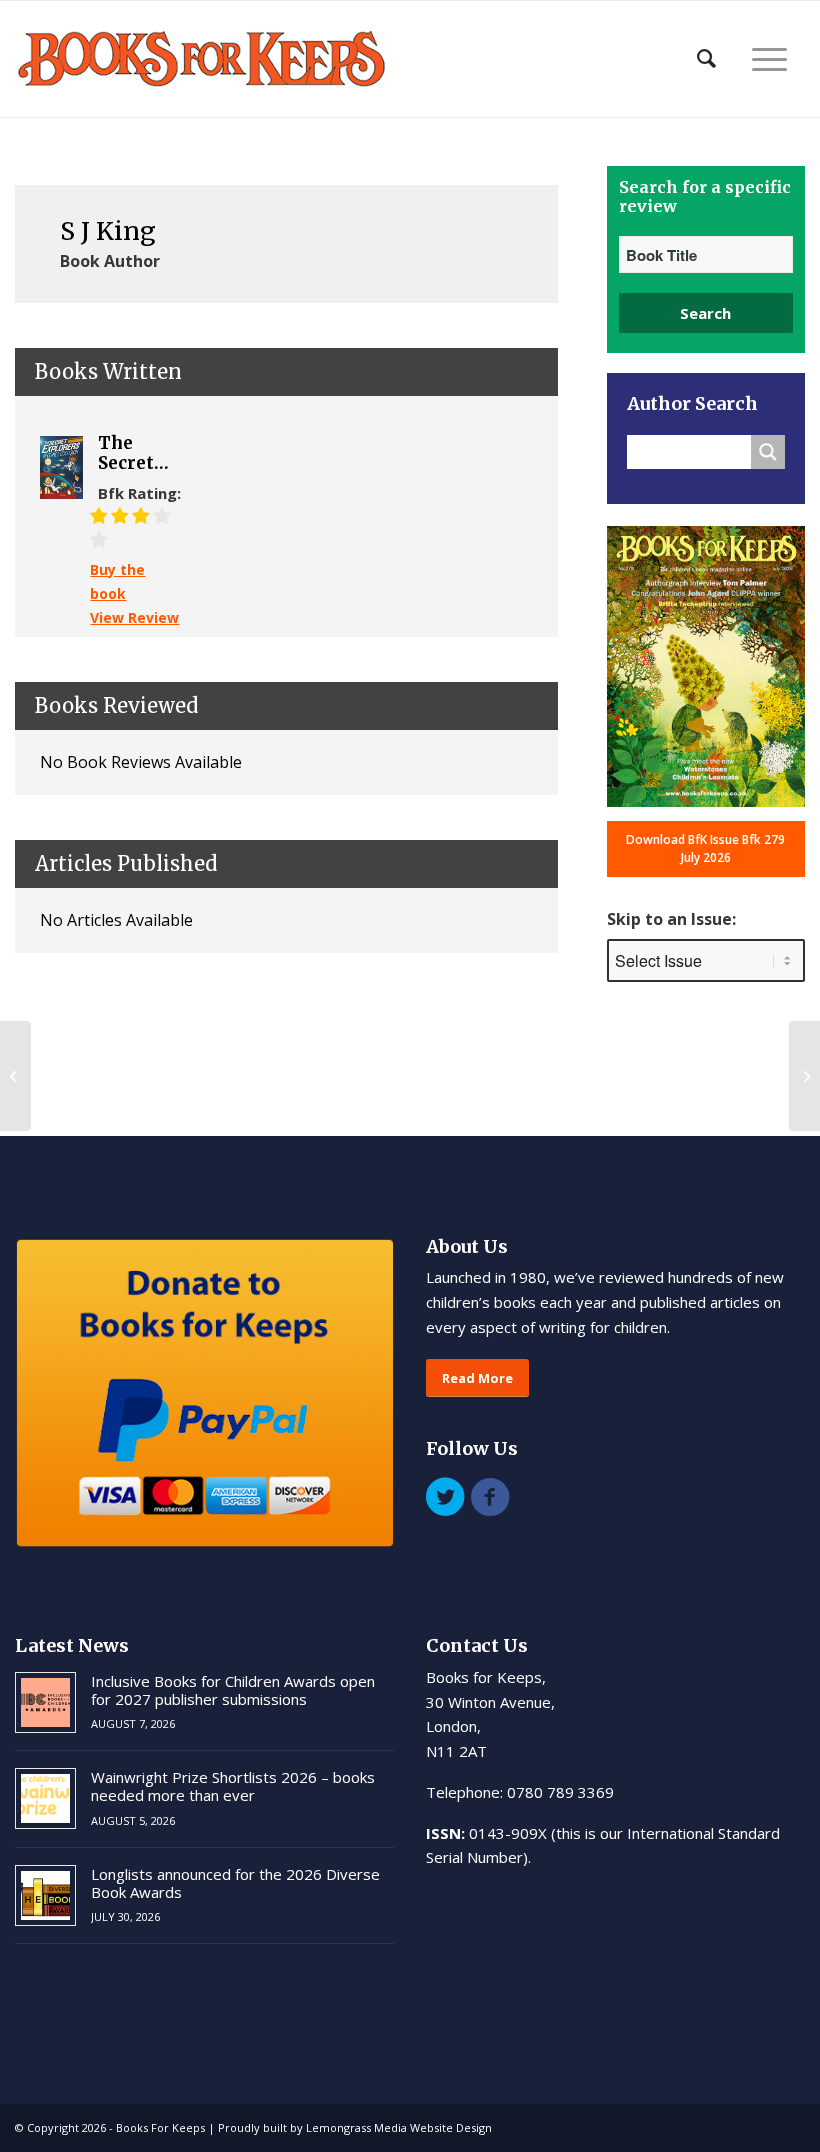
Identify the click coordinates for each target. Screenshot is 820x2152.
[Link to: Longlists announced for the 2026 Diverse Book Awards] (45, 1895)
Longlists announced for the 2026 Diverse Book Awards (235, 1883)
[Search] (706, 59)
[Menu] (769, 59)
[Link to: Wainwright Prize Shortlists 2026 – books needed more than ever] (45, 1798)
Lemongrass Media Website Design (399, 2127)
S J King (108, 231)
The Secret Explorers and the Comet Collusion (141, 453)
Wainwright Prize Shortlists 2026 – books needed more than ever (233, 1786)
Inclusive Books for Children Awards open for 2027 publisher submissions (233, 1690)
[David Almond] (15, 1076)
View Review (134, 617)
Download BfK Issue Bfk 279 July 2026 (705, 848)
